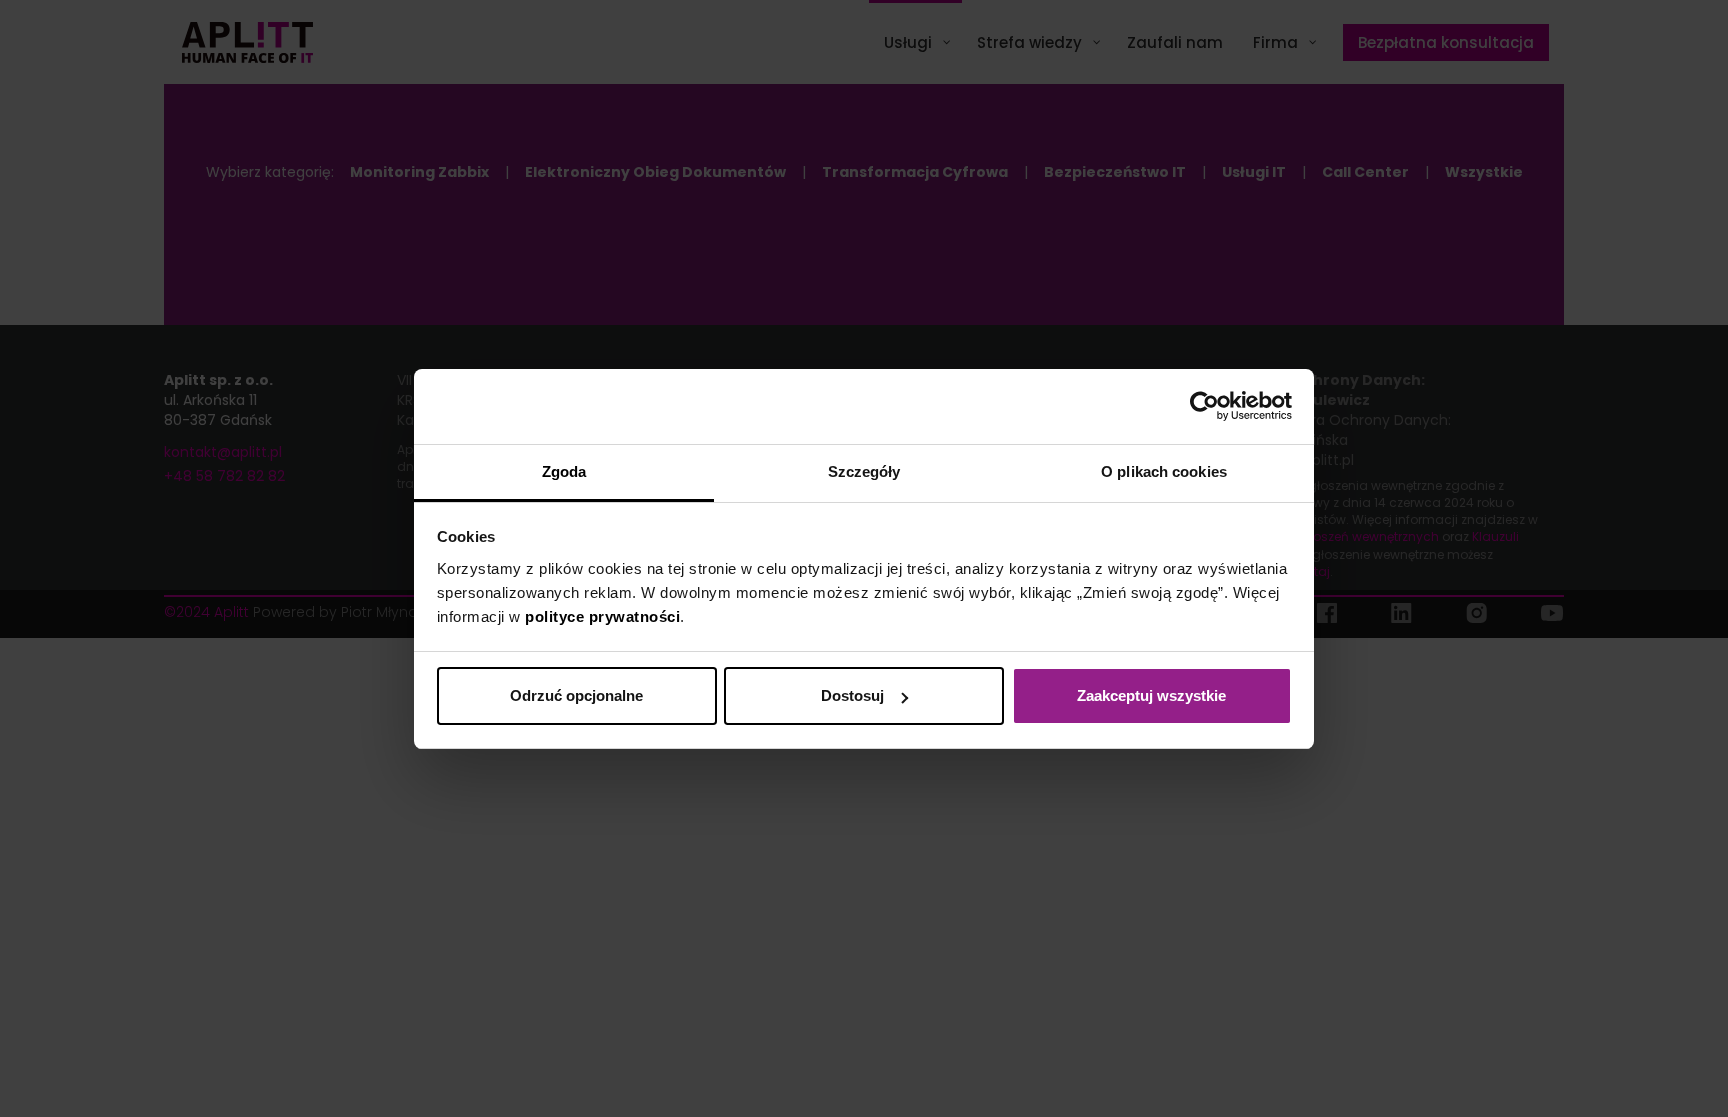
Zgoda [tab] (564, 471)
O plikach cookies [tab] (1164, 471)
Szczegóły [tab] (864, 471)
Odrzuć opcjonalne (576, 695)
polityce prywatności (602, 616)
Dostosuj (852, 695)
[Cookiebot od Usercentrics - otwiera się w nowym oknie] (1204, 406)
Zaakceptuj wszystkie (1151, 695)
